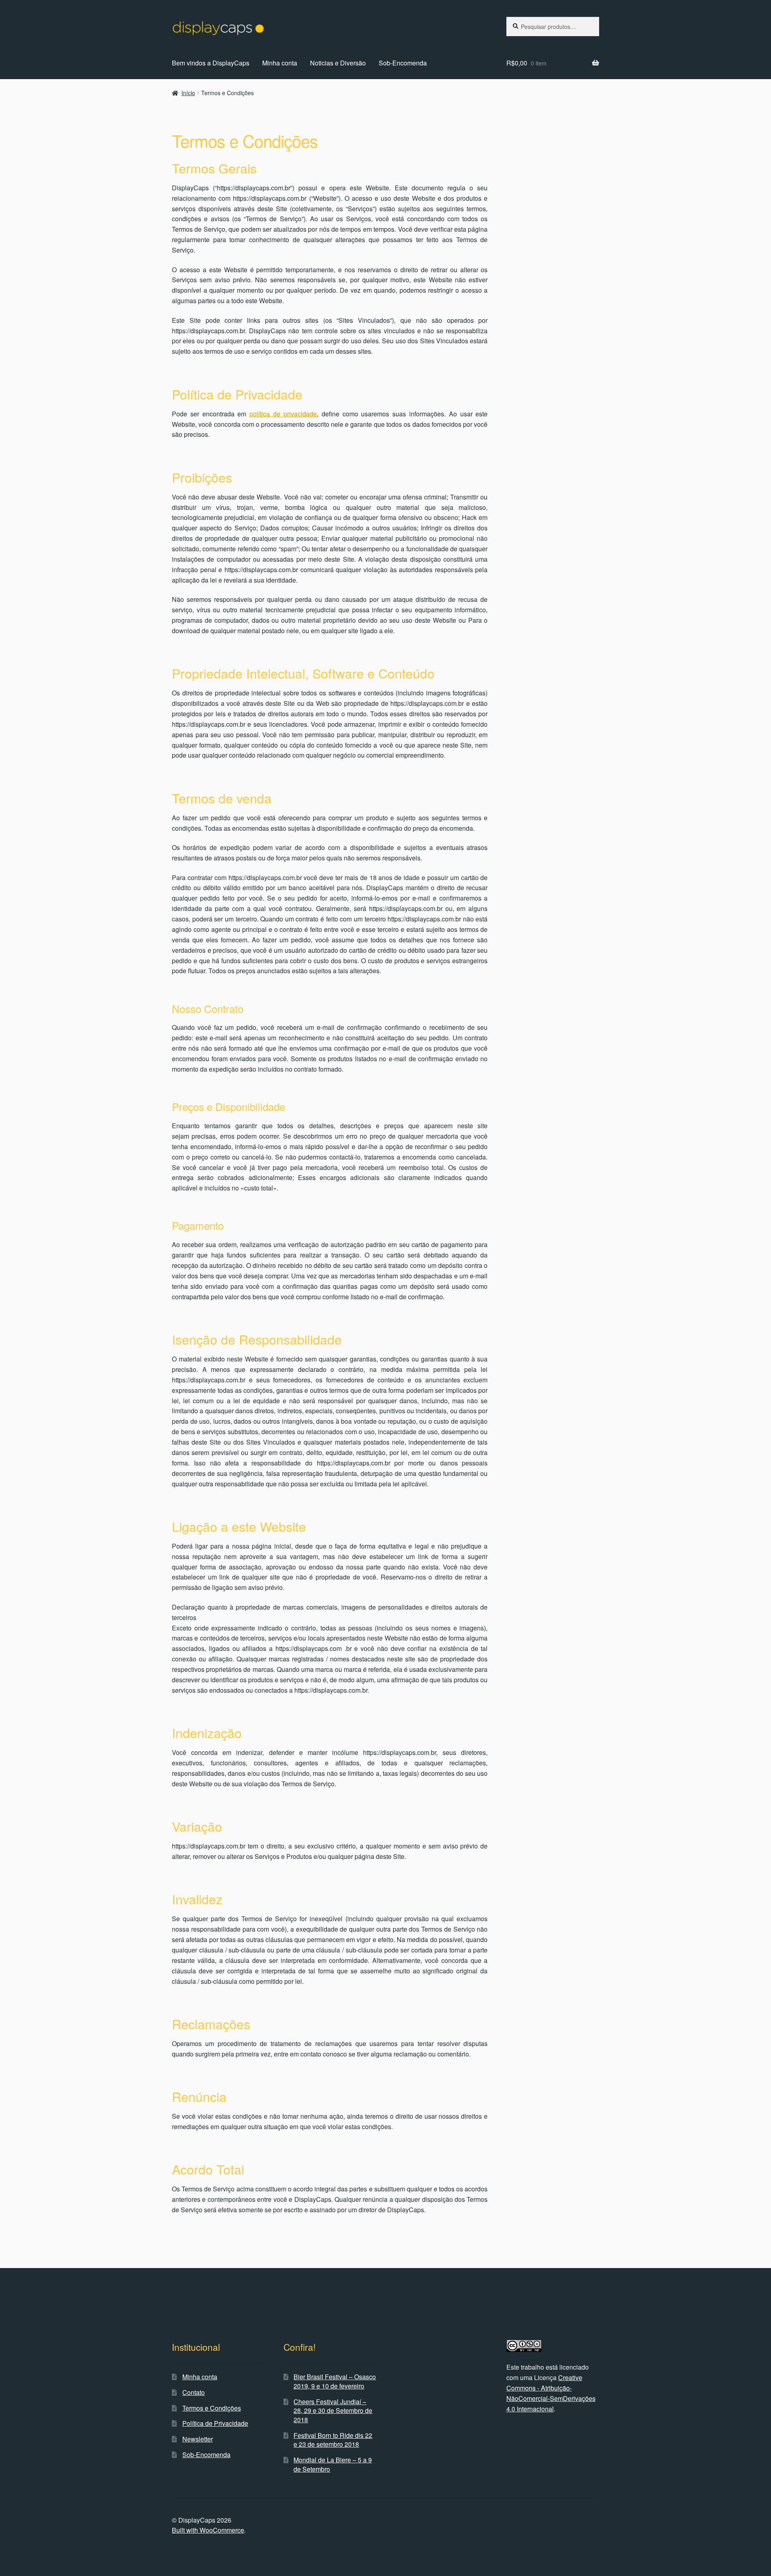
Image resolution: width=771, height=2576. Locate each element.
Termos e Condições (212, 2408)
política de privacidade (283, 414)
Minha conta (280, 63)
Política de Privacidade (215, 2423)
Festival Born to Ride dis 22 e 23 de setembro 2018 (333, 2440)
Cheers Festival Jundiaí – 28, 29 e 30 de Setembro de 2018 (333, 2411)
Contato (194, 2392)
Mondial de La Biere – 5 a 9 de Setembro (333, 2464)
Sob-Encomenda (403, 63)
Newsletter (198, 2439)
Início (188, 93)
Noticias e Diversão (338, 63)
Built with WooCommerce (208, 2530)
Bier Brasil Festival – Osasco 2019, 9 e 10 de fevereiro (335, 2381)
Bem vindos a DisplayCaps (211, 63)
